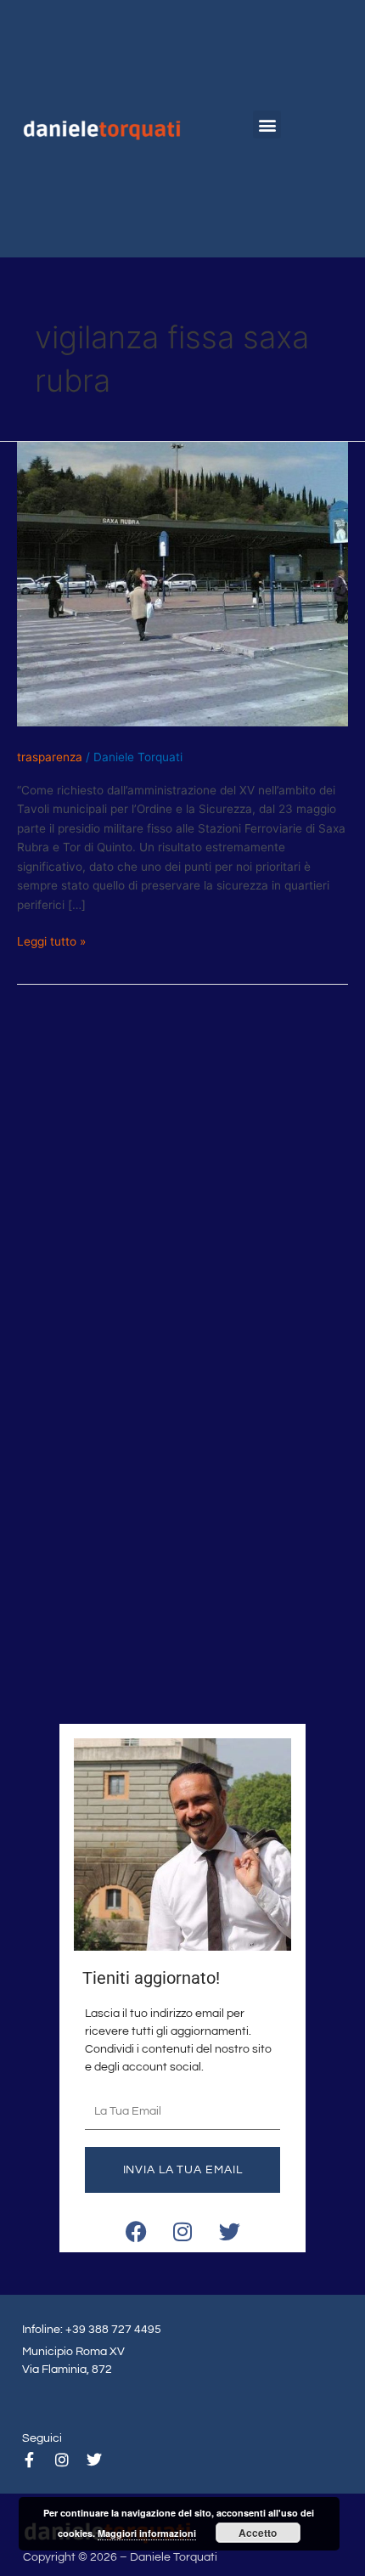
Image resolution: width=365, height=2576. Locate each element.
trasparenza (50, 757)
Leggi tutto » (51, 940)
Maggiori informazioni (147, 2533)
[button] (267, 124)
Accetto (258, 2533)
